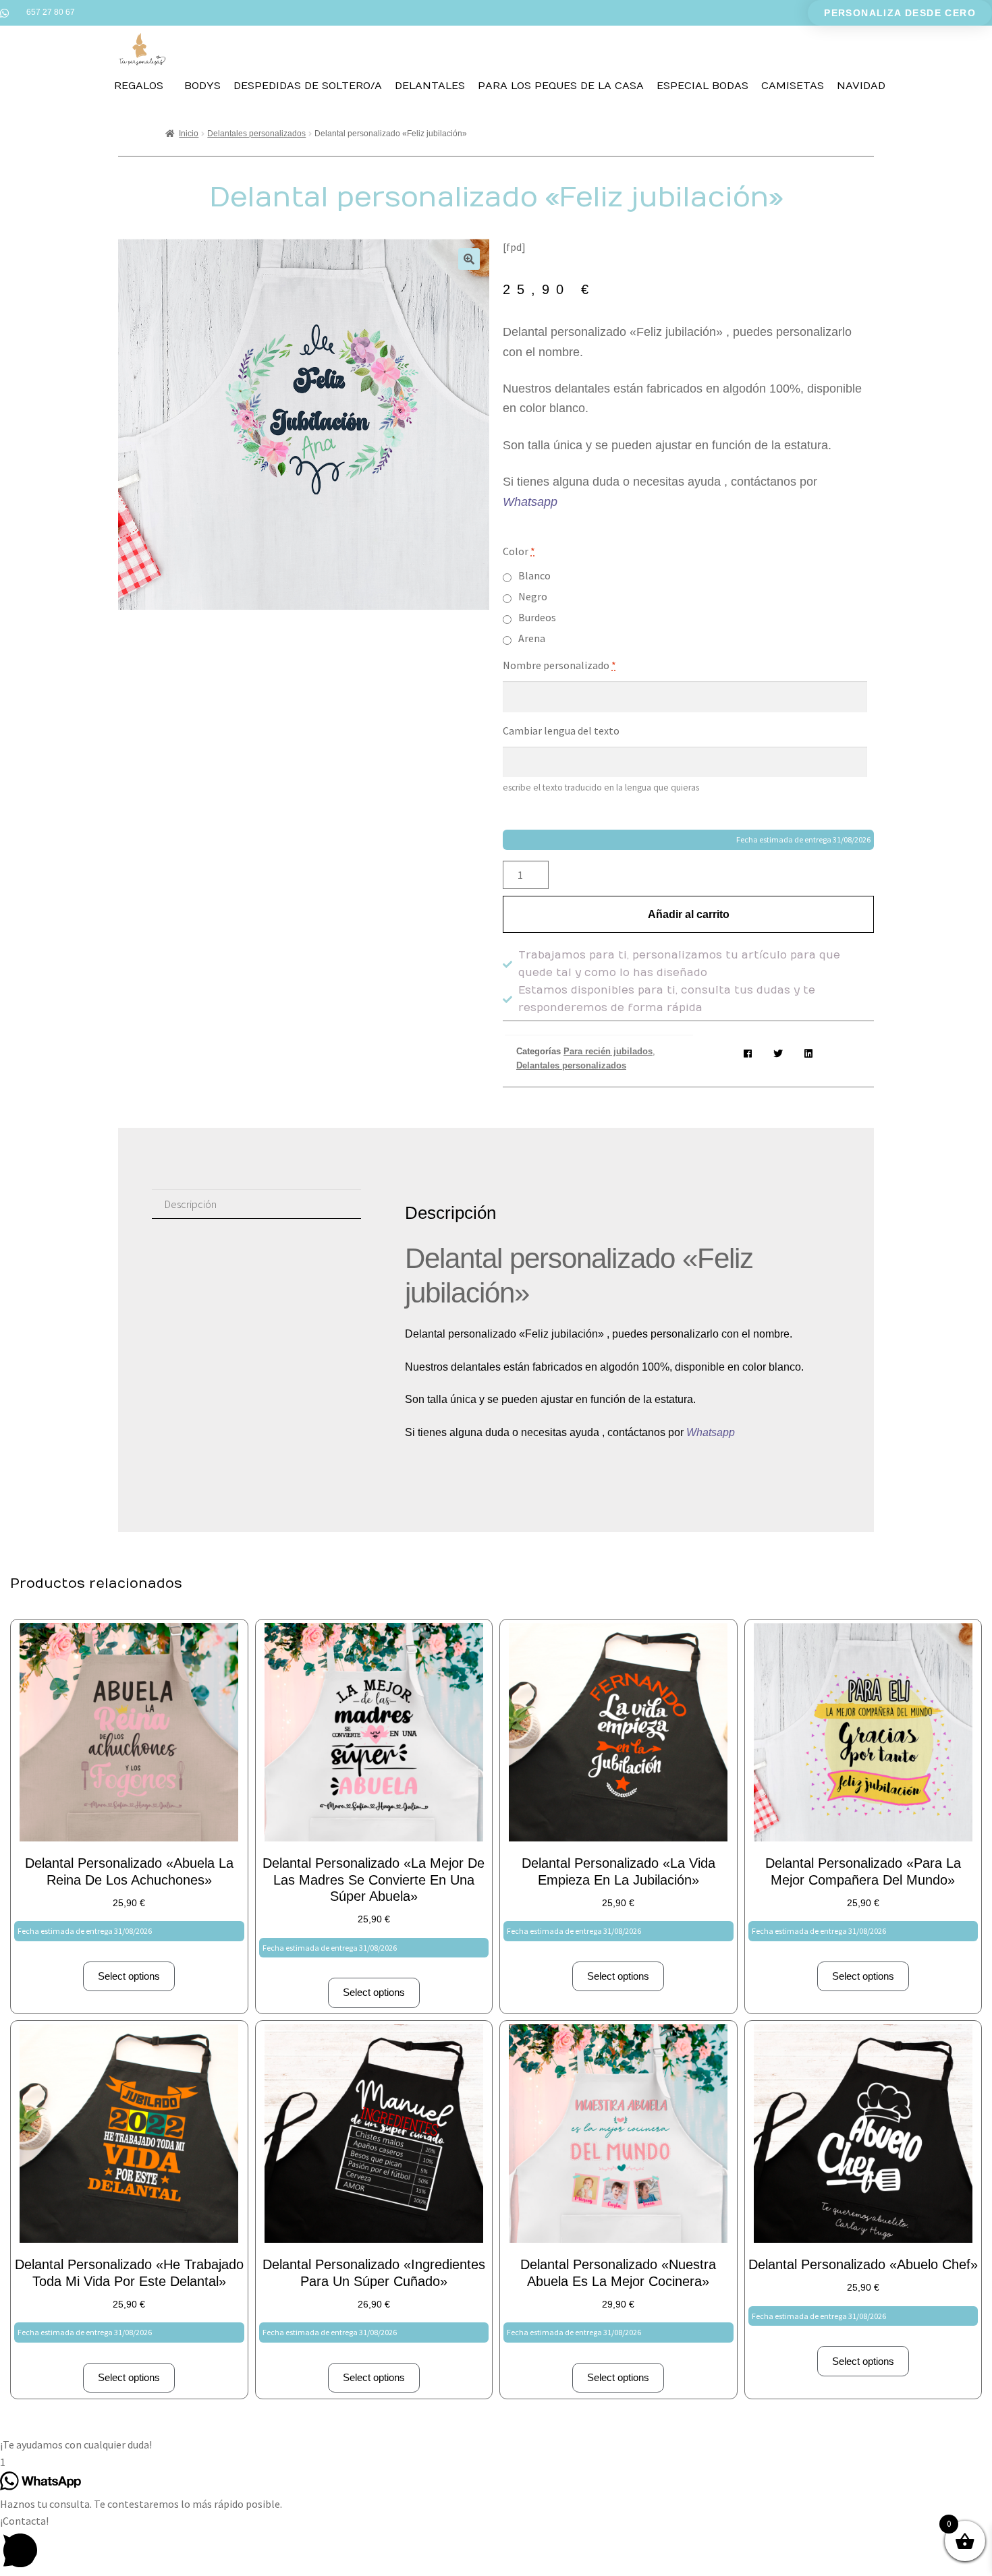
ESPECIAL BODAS (702, 86)
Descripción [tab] (191, 1204)
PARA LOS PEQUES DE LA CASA (561, 86)
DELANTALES (430, 86)
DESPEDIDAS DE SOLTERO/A (308, 86)
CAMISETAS (793, 86)
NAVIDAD (861, 86)
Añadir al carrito (689, 914)
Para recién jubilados (608, 1051)
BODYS (202, 86)
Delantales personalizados (256, 134)
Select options (129, 1976)
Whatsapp (532, 502)
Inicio (189, 134)
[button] (469, 259)
